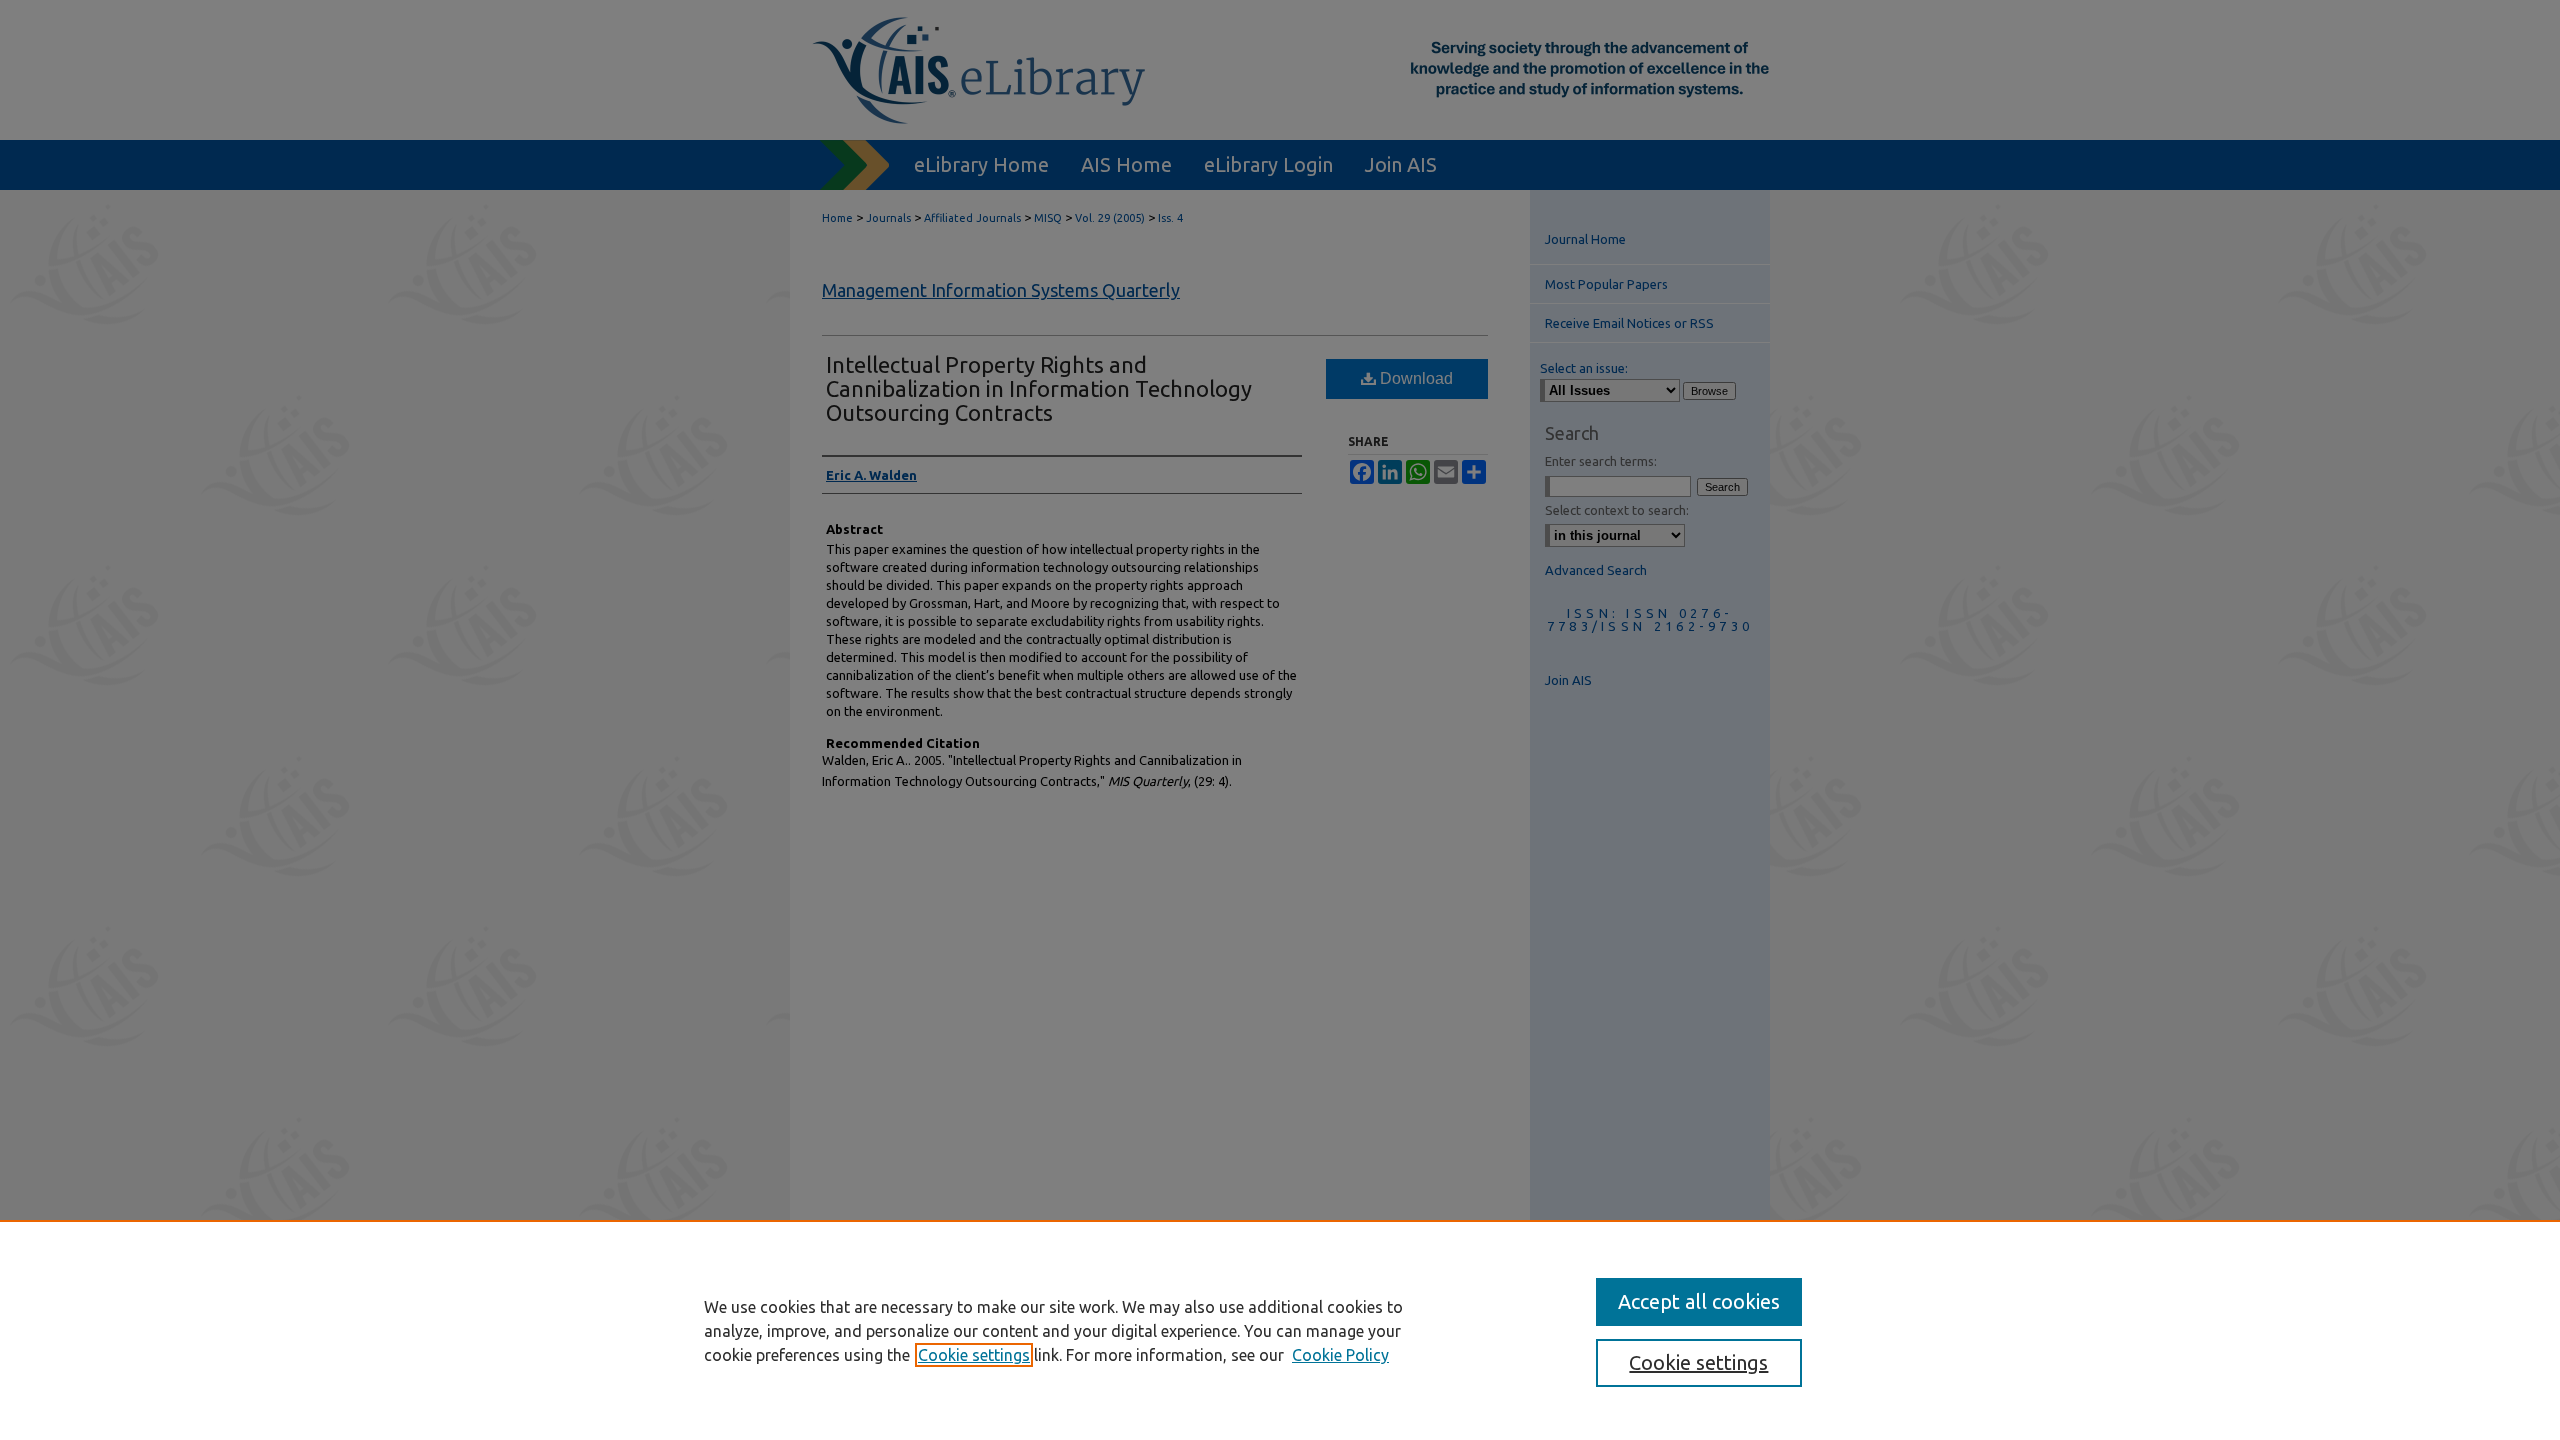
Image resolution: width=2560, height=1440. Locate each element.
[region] (1280, 1330)
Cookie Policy (1340, 1355)
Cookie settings (974, 1355)
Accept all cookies (1699, 1301)
